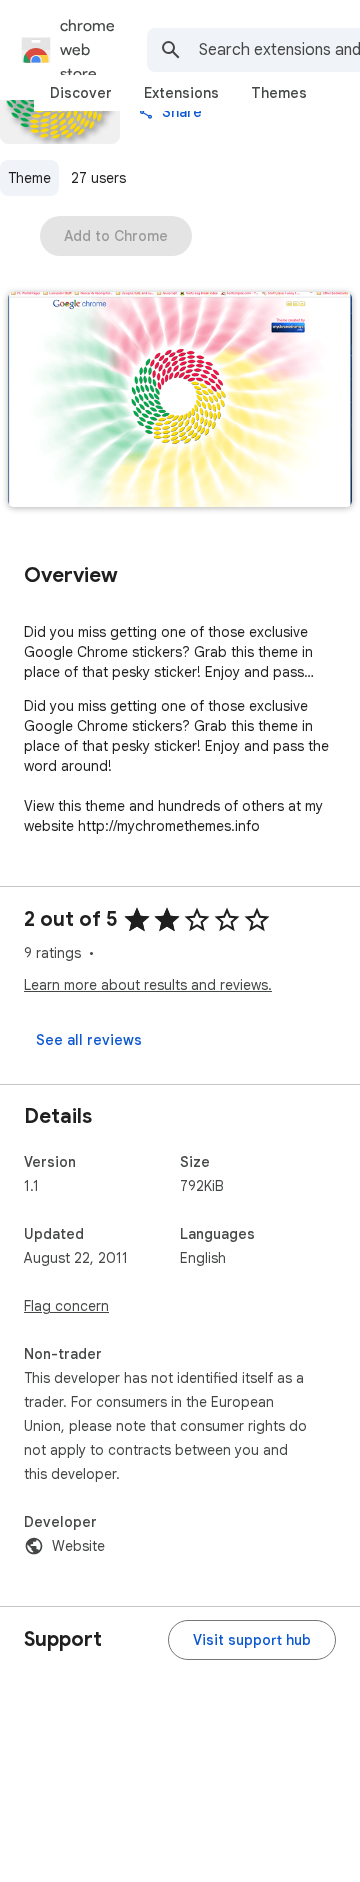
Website (78, 1546)
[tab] (81, 93)
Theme (29, 178)
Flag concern (66, 1306)
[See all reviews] (89, 1040)
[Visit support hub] (252, 1640)
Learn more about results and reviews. (148, 985)
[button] (180, 401)
